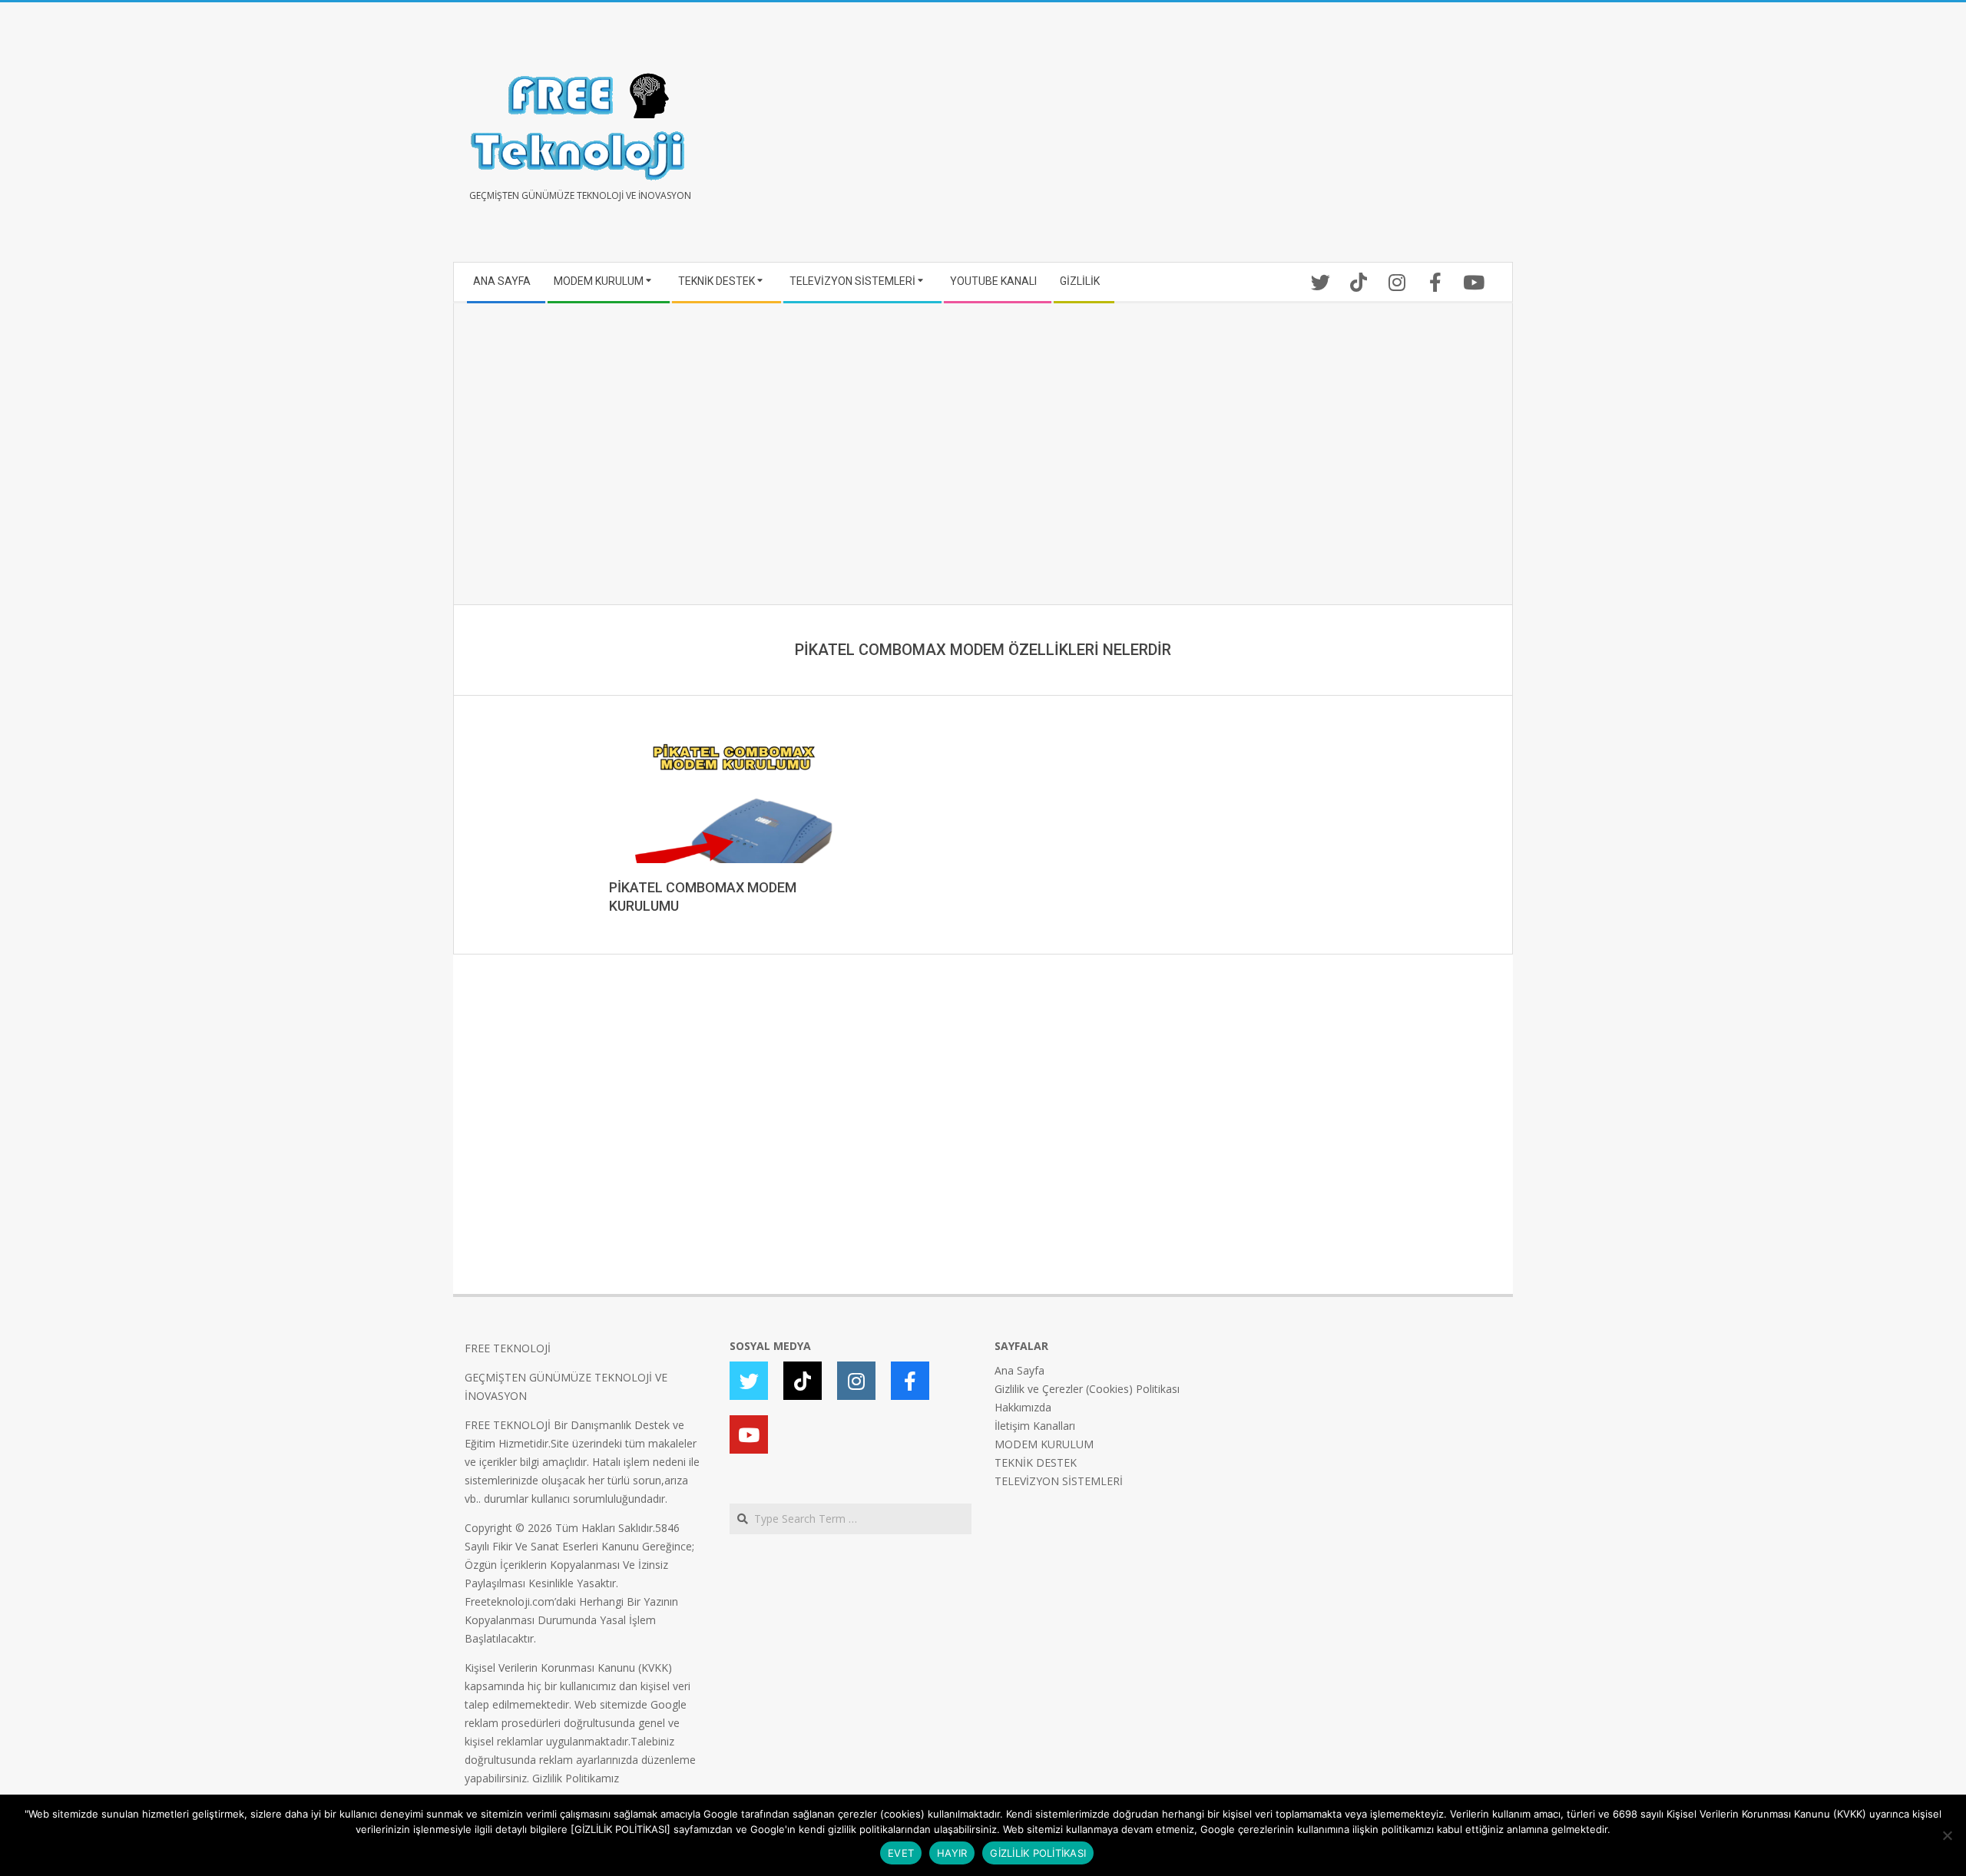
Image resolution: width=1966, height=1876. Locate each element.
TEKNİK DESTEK (1036, 1462)
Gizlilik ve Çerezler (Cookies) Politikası (1087, 1389)
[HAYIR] (1947, 1835)
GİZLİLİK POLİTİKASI (1038, 1853)
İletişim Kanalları (1035, 1426)
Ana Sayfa (1019, 1370)
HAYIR (952, 1853)
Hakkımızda (1023, 1407)
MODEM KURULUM (1044, 1444)
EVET (901, 1853)
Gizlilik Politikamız (576, 1778)
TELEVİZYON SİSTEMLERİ (1059, 1481)
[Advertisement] (1242, 138)
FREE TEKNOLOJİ (508, 1348)
